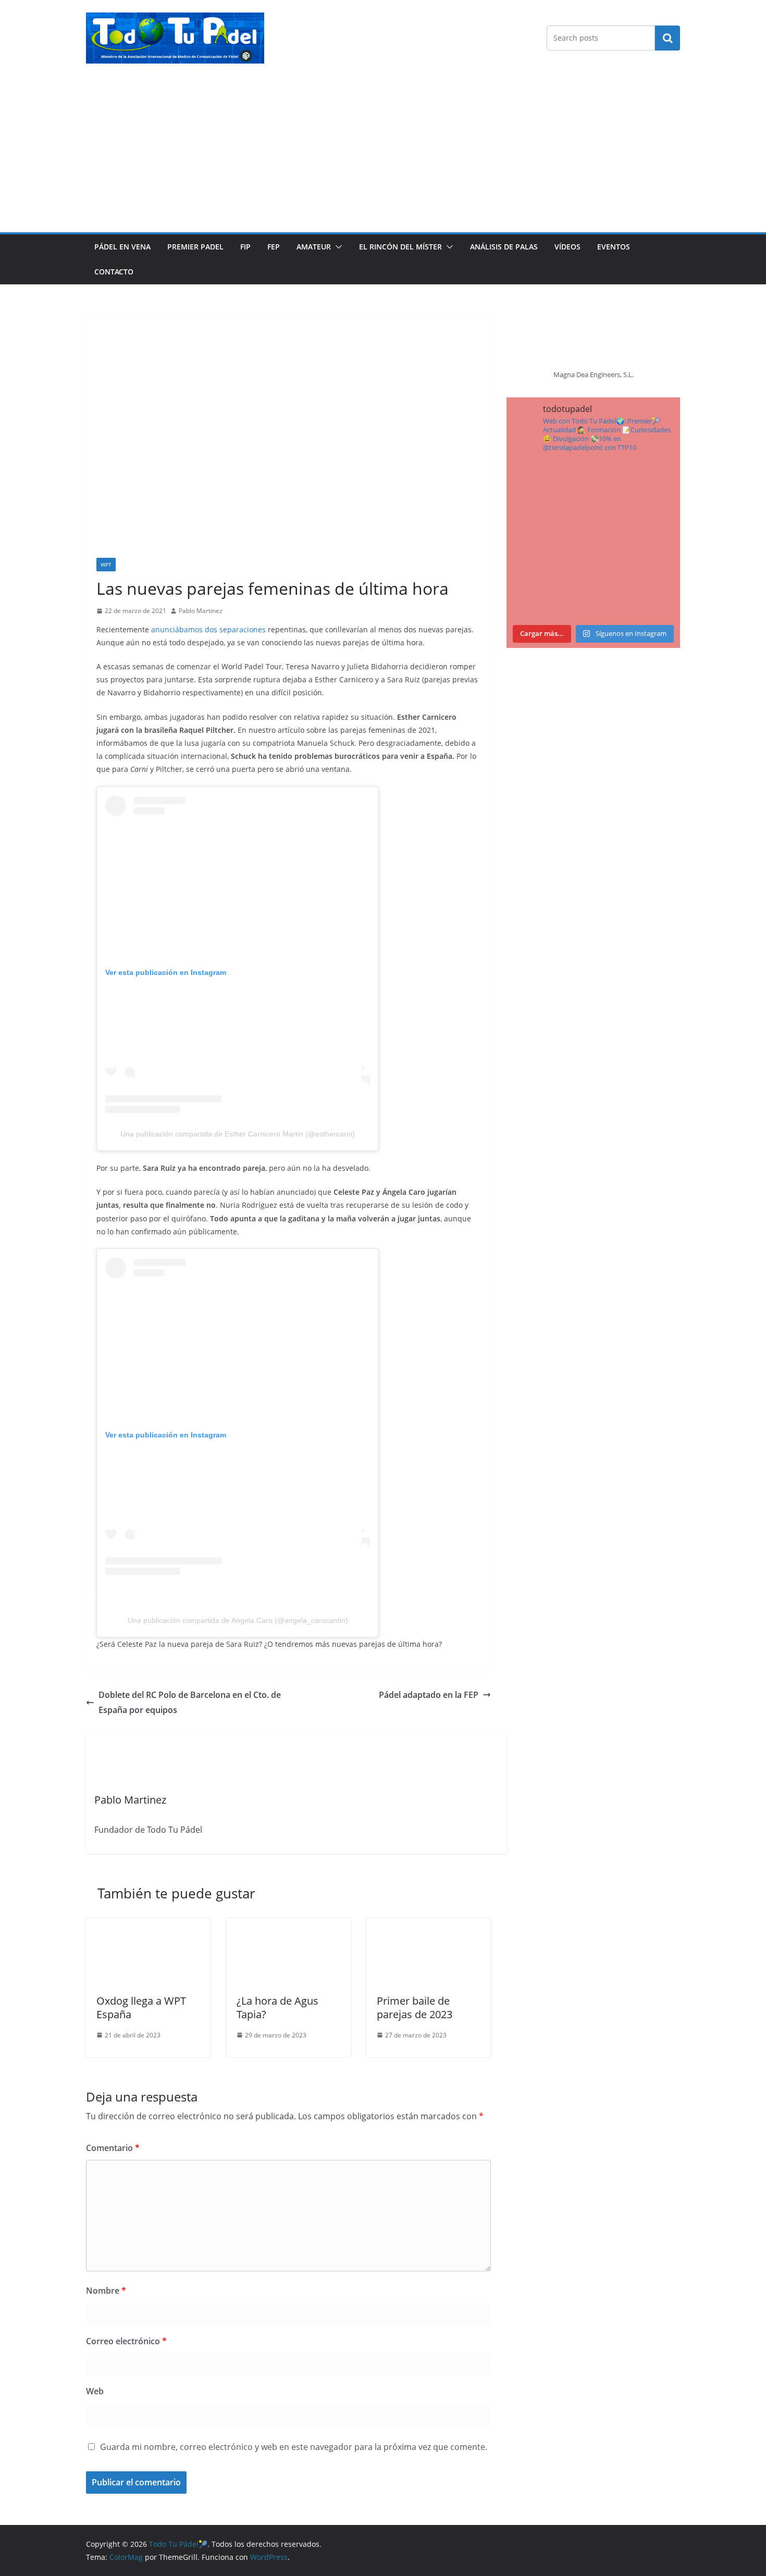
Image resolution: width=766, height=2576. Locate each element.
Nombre (106, 2291)
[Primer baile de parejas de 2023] (429, 1925)
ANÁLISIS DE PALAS (504, 247)
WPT (106, 565)
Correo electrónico (126, 2341)
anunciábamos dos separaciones (208, 629)
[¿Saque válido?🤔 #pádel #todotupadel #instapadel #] (638, 540)
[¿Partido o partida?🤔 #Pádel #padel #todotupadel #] (638, 488)
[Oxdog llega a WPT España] (148, 1925)
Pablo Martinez (201, 611)
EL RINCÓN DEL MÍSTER (400, 247)
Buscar (668, 37)
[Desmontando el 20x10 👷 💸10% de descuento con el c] (638, 593)
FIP (245, 247)
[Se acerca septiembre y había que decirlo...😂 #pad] (549, 488)
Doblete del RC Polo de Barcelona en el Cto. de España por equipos (190, 1702)
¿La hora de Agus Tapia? (277, 2008)
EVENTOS (614, 247)
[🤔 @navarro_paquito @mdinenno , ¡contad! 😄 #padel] (549, 540)
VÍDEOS (567, 247)
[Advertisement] (383, 154)
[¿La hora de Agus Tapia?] (288, 1925)
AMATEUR (314, 247)
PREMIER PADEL (195, 247)
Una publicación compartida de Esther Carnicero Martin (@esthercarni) (238, 1134)
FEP (274, 247)
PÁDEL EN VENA (122, 247)
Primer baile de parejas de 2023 (415, 2008)
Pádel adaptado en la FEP (429, 1695)
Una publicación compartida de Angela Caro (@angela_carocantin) (238, 1620)
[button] (337, 247)
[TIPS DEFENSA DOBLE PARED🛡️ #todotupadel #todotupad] (549, 593)
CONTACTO (114, 272)
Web (95, 2391)
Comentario (113, 2148)
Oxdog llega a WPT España (141, 2008)
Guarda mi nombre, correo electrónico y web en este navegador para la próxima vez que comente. (294, 2447)
